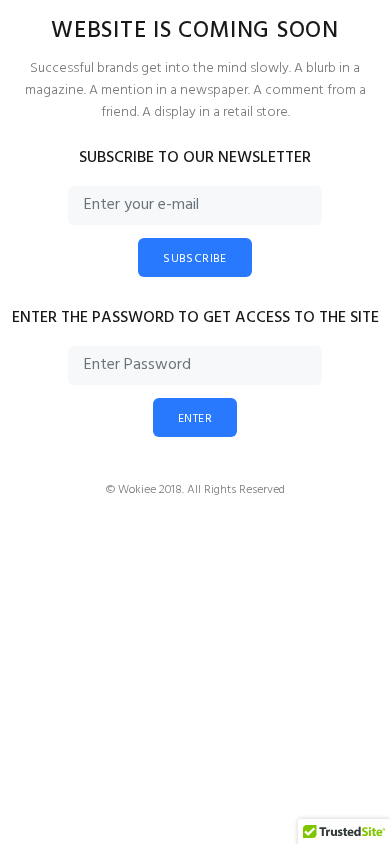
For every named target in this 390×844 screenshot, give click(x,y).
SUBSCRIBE (194, 259)
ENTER (195, 419)
